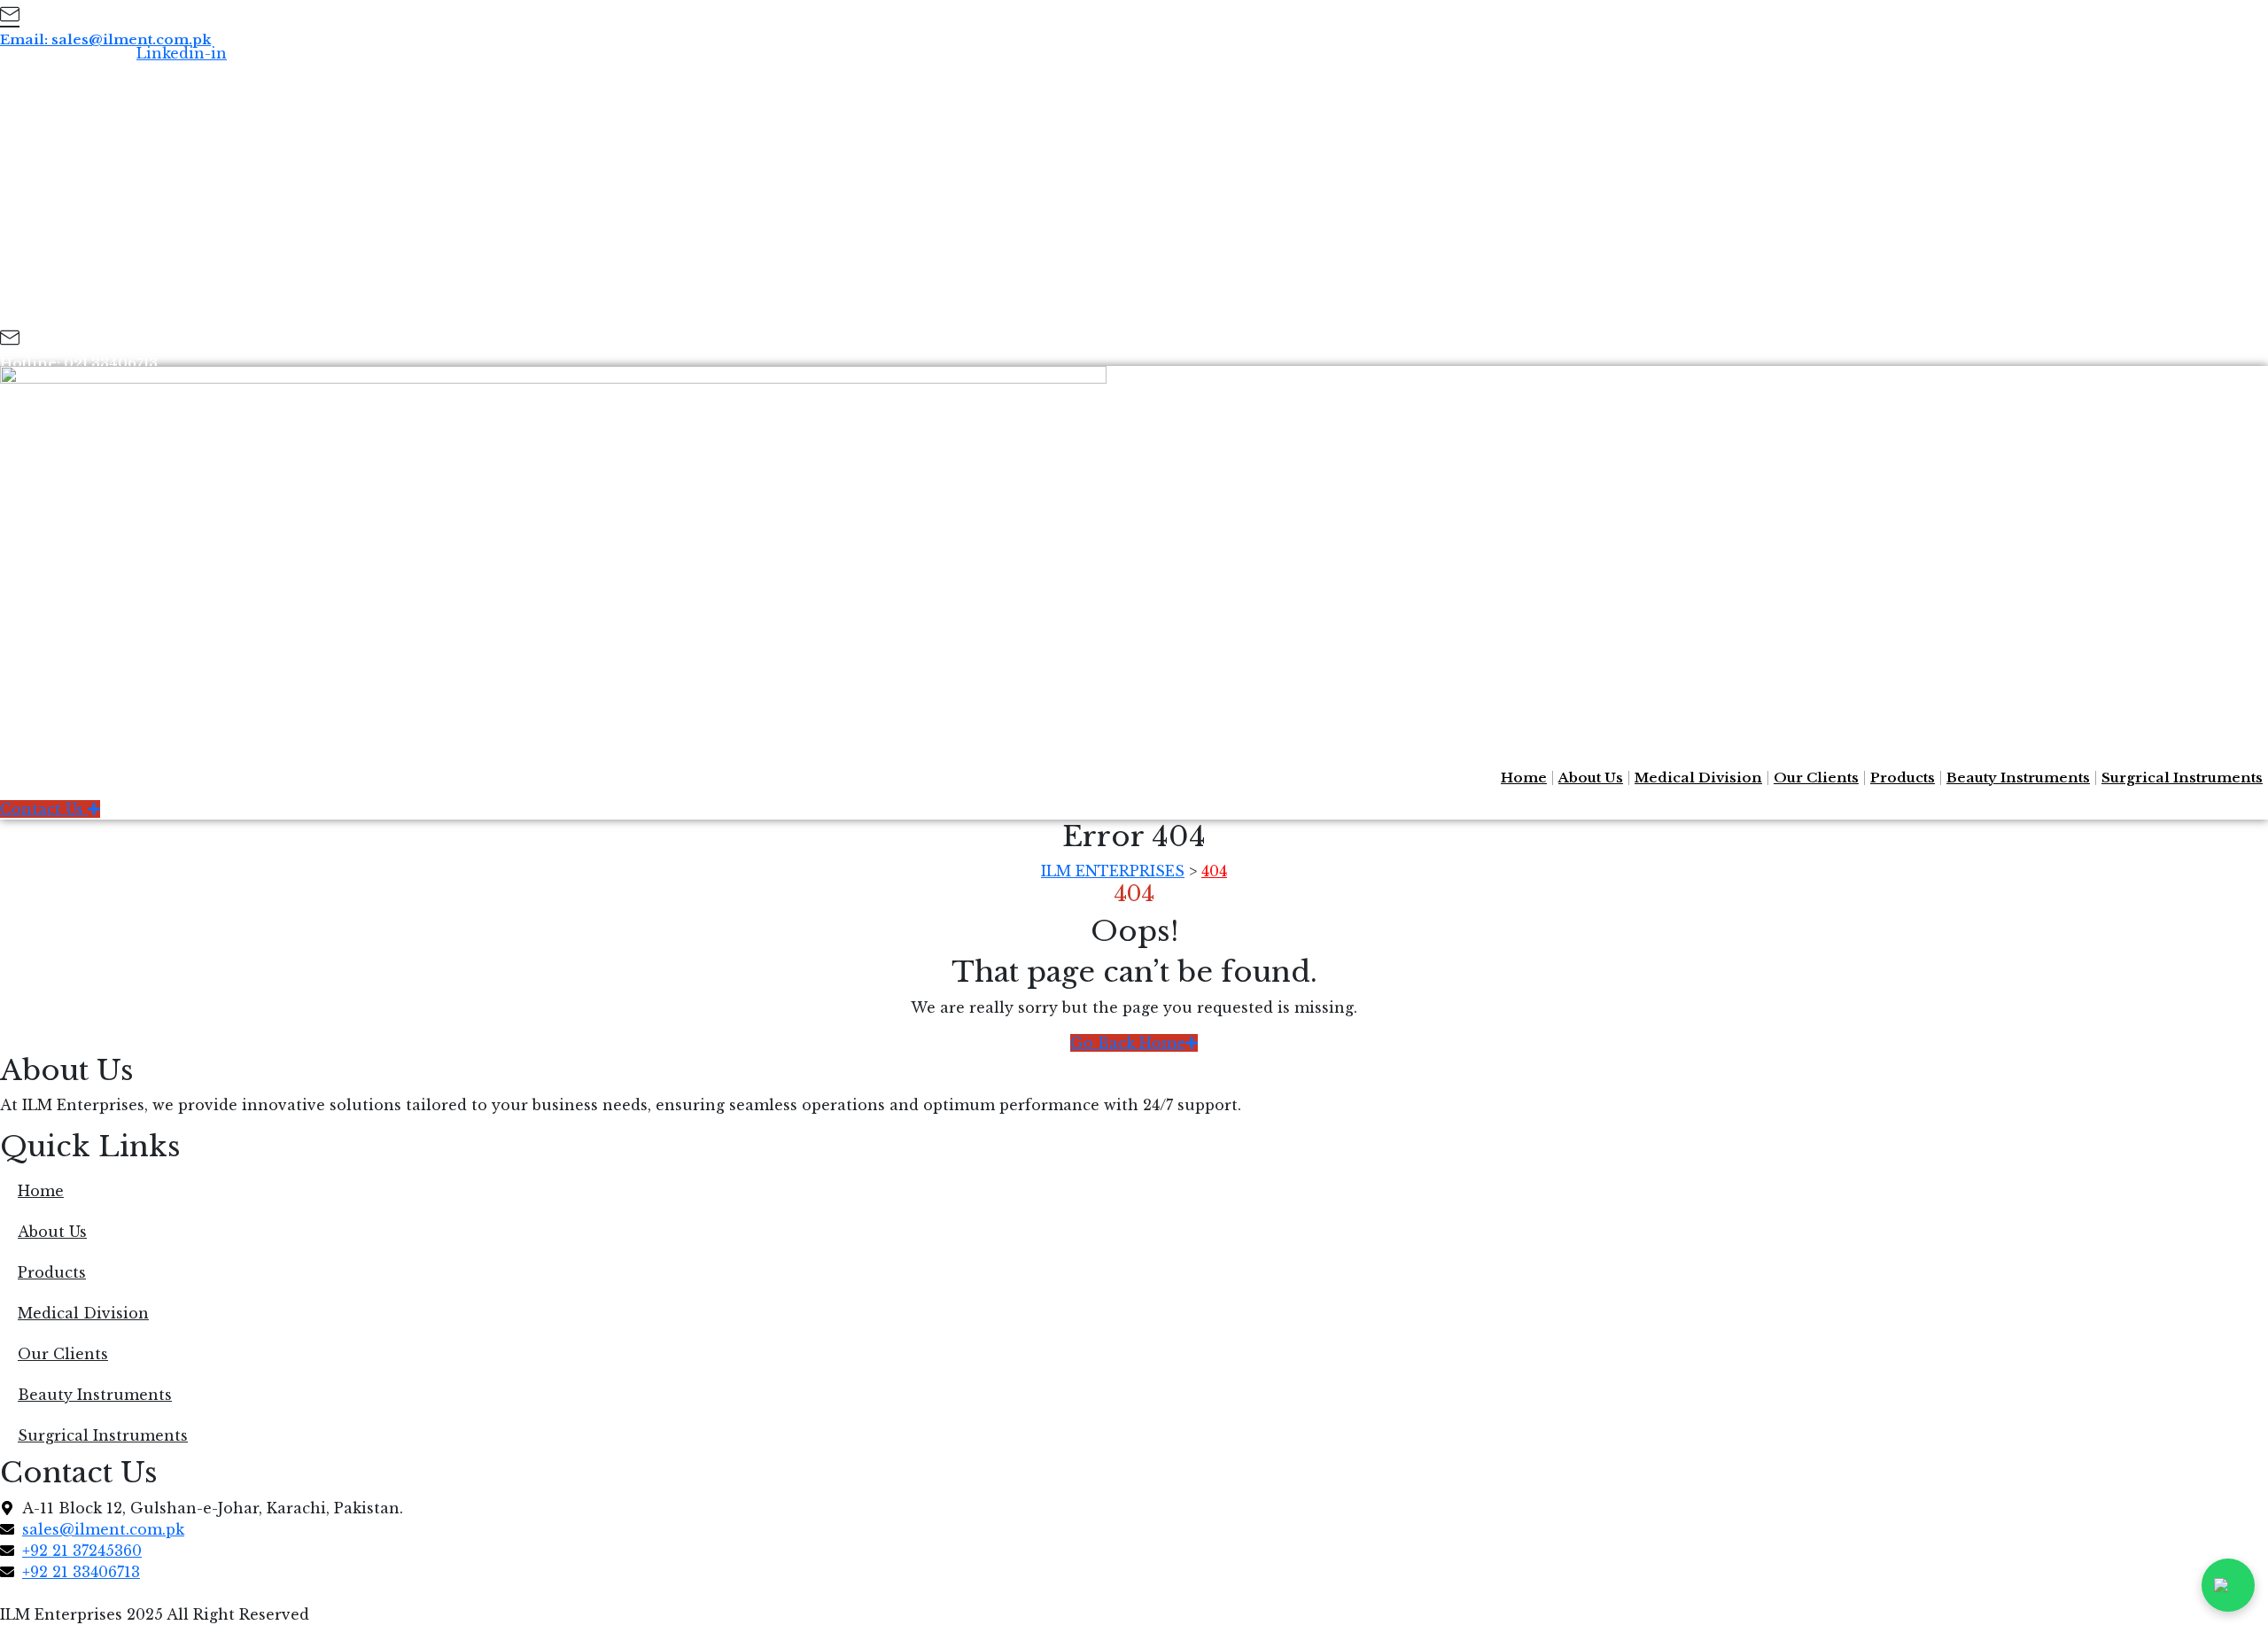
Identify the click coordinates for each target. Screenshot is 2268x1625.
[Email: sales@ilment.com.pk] (10, 17)
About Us (1591, 778)
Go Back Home (1128, 1043)
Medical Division (1698, 778)
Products (1903, 778)
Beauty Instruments (2018, 778)
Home (1524, 778)
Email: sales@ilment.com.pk (105, 39)
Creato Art (290, 1593)
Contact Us (44, 809)
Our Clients (1816, 778)
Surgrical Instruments (2182, 778)
